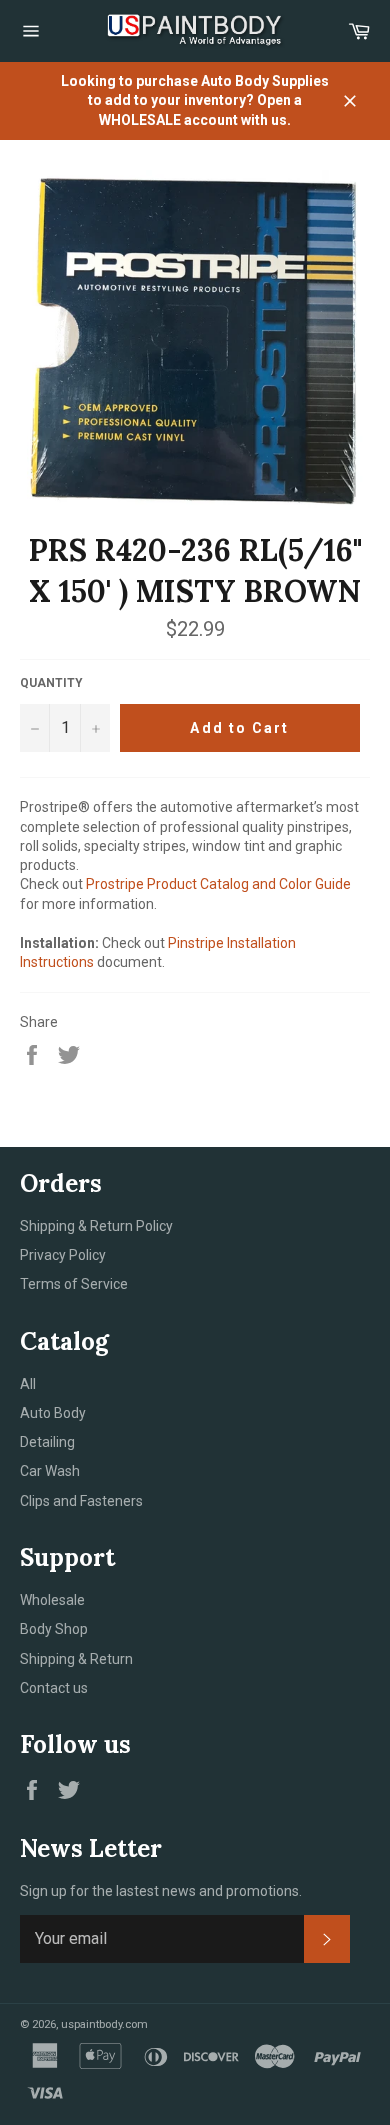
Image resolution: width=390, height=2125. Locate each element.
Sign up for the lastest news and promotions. (161, 1891)
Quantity (51, 683)
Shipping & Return (76, 1659)
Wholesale (52, 1600)
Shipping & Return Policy (96, 1226)
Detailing (47, 1442)
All (28, 1384)
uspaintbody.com (104, 2024)
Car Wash (50, 1471)
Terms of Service (74, 1284)
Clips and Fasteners (81, 1501)
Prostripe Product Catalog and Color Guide (218, 884)
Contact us (54, 1688)
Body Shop (54, 1629)
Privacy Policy (63, 1255)
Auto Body (53, 1413)
